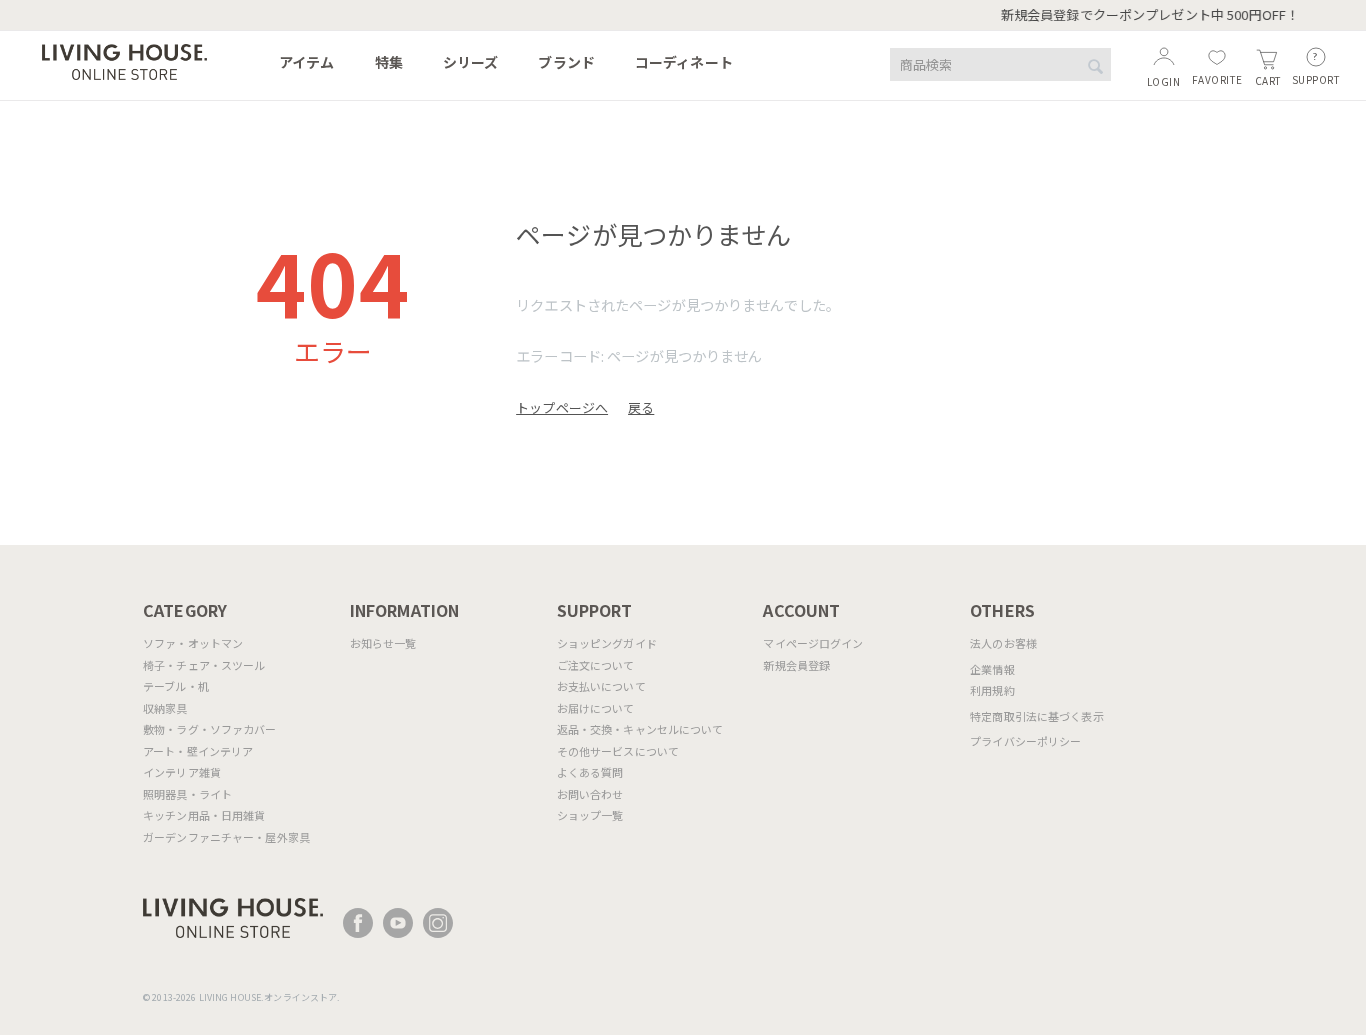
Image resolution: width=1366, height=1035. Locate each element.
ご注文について (596, 665)
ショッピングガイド (607, 643)
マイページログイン (813, 643)
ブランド (566, 62)
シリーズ (471, 62)
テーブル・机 (176, 686)
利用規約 (992, 690)
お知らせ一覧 (383, 643)
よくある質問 (590, 772)
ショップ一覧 (590, 815)
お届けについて (596, 708)
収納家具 (165, 708)
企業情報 (992, 669)
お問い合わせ (590, 794)
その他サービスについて (618, 751)
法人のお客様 (1003, 643)
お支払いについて (601, 686)
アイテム (307, 62)
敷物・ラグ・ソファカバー (210, 729)
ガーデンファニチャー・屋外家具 (226, 837)
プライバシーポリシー (1025, 741)
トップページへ (562, 407)
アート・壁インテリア (198, 751)
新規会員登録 (796, 665)
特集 (389, 62)
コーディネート (684, 62)
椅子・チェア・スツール (204, 665)
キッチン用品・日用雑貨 (204, 815)
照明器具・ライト (187, 794)
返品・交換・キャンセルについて (640, 729)
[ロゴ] (124, 59)
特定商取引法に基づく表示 (1037, 716)
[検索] (1096, 66)
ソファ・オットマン (193, 643)
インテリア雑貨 (182, 772)
